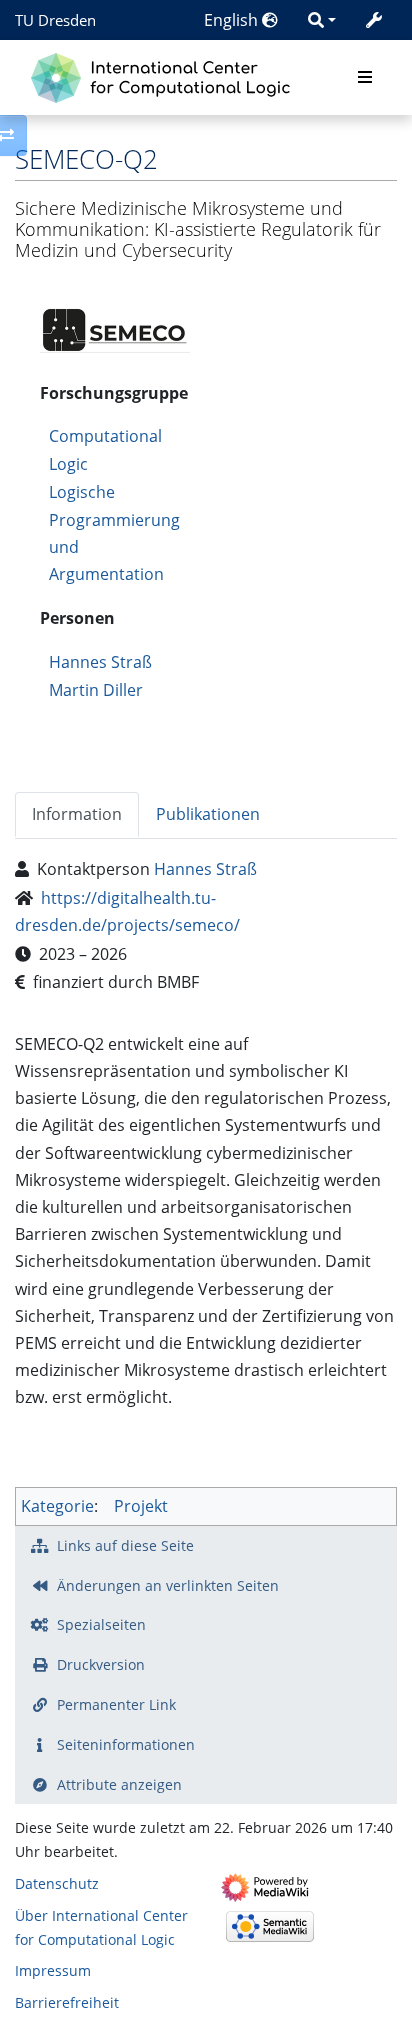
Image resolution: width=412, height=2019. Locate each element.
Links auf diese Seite (125, 1545)
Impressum (53, 1970)
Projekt (141, 1506)
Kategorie (57, 1506)
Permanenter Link (116, 1704)
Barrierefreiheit (67, 2002)
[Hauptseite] (165, 75)
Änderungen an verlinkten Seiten (168, 1585)
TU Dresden (55, 20)
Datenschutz (57, 1883)
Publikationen (208, 814)
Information (77, 814)
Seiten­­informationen (126, 1744)
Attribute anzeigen (119, 1784)
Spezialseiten (101, 1624)
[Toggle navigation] (365, 78)
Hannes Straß (100, 662)
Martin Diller (96, 690)
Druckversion (101, 1664)
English (233, 20)
